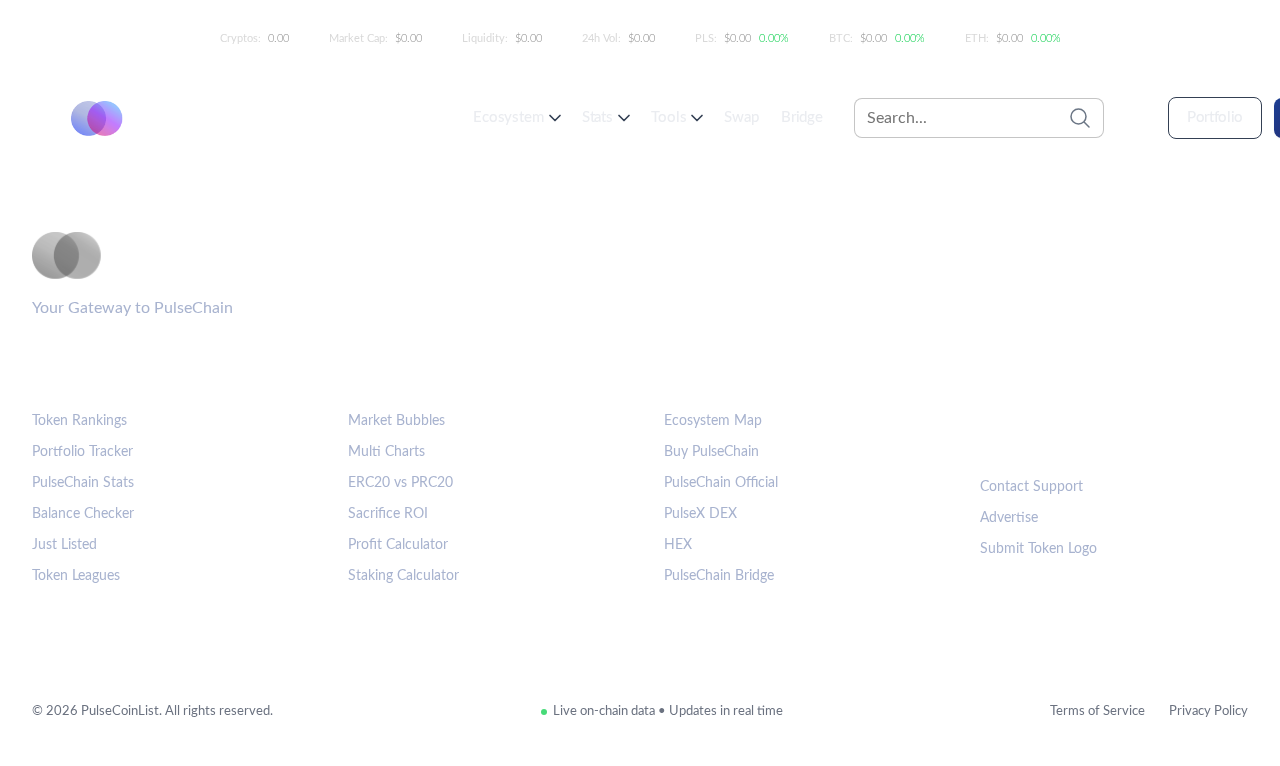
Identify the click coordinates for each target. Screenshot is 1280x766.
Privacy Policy (1208, 711)
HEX (678, 545)
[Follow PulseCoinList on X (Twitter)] (1065, 434)
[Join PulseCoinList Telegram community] (1003, 434)
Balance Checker (83, 514)
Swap (741, 117)
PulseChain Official (721, 483)
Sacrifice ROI (388, 514)
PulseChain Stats (83, 483)
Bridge (802, 117)
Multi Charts (386, 452)
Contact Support (1031, 487)
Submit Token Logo (1038, 549)
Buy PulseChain (711, 452)
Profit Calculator (398, 545)
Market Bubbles (396, 421)
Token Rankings (79, 421)
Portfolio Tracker (82, 452)
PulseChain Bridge (719, 576)
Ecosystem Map (713, 421)
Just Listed (64, 545)
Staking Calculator (403, 576)
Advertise (1009, 518)
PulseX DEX (700, 514)
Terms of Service (1097, 711)
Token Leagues (76, 576)
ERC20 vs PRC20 (400, 483)
